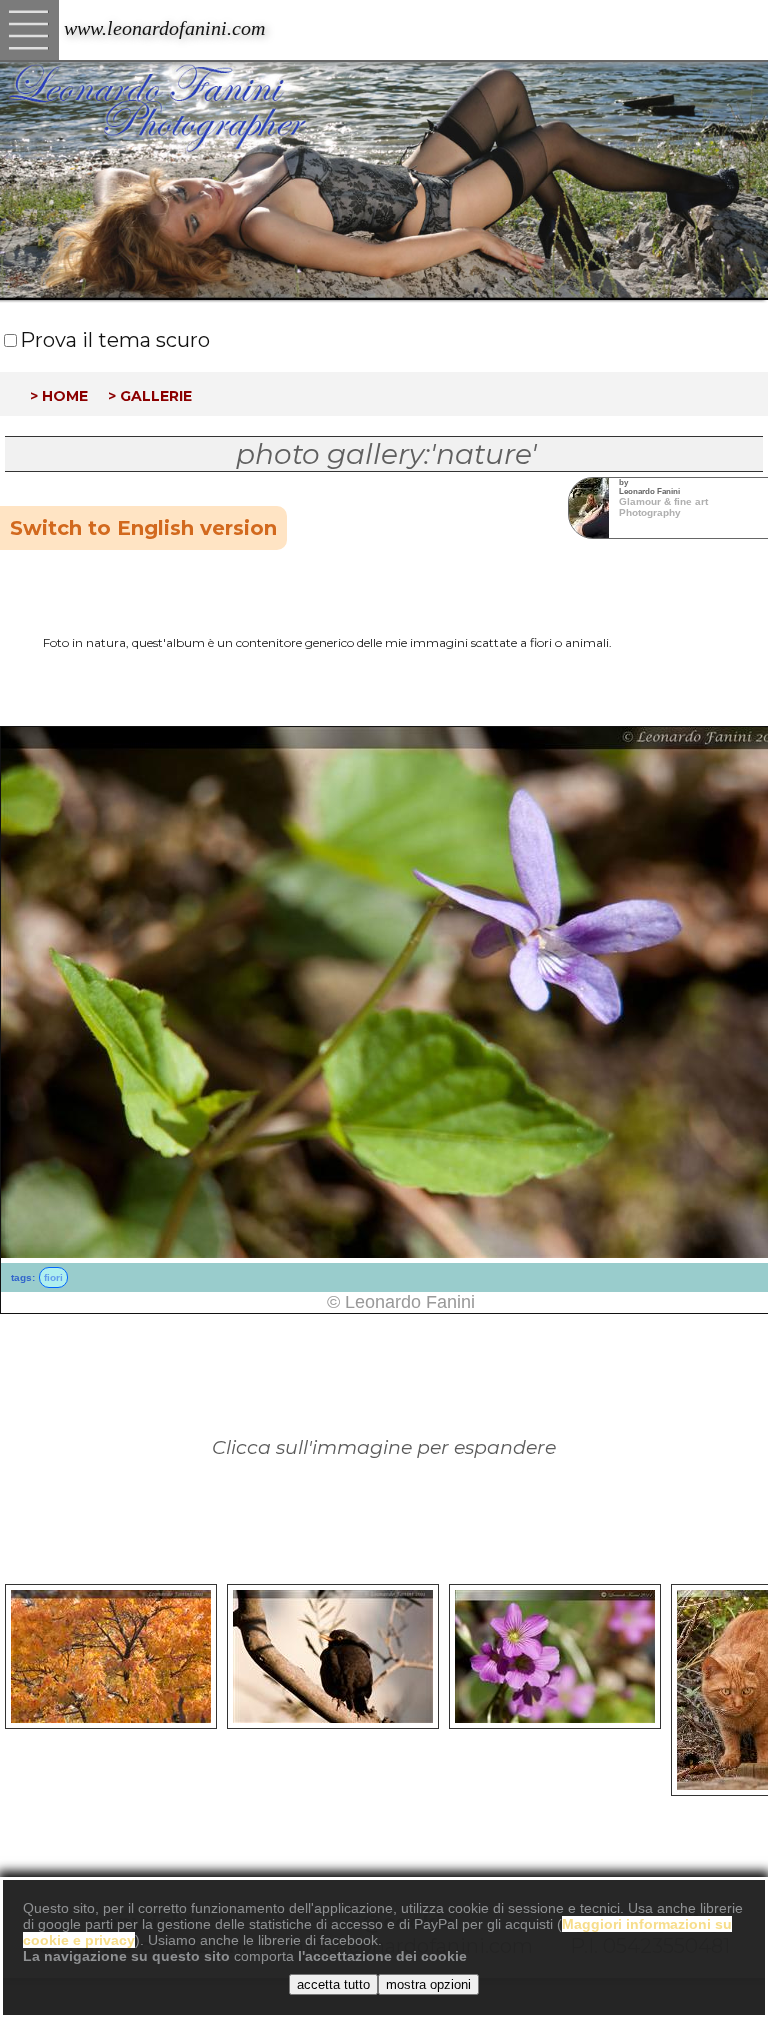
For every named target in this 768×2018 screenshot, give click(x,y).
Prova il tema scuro (115, 340)
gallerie (156, 394)
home (65, 394)
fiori (53, 1277)
